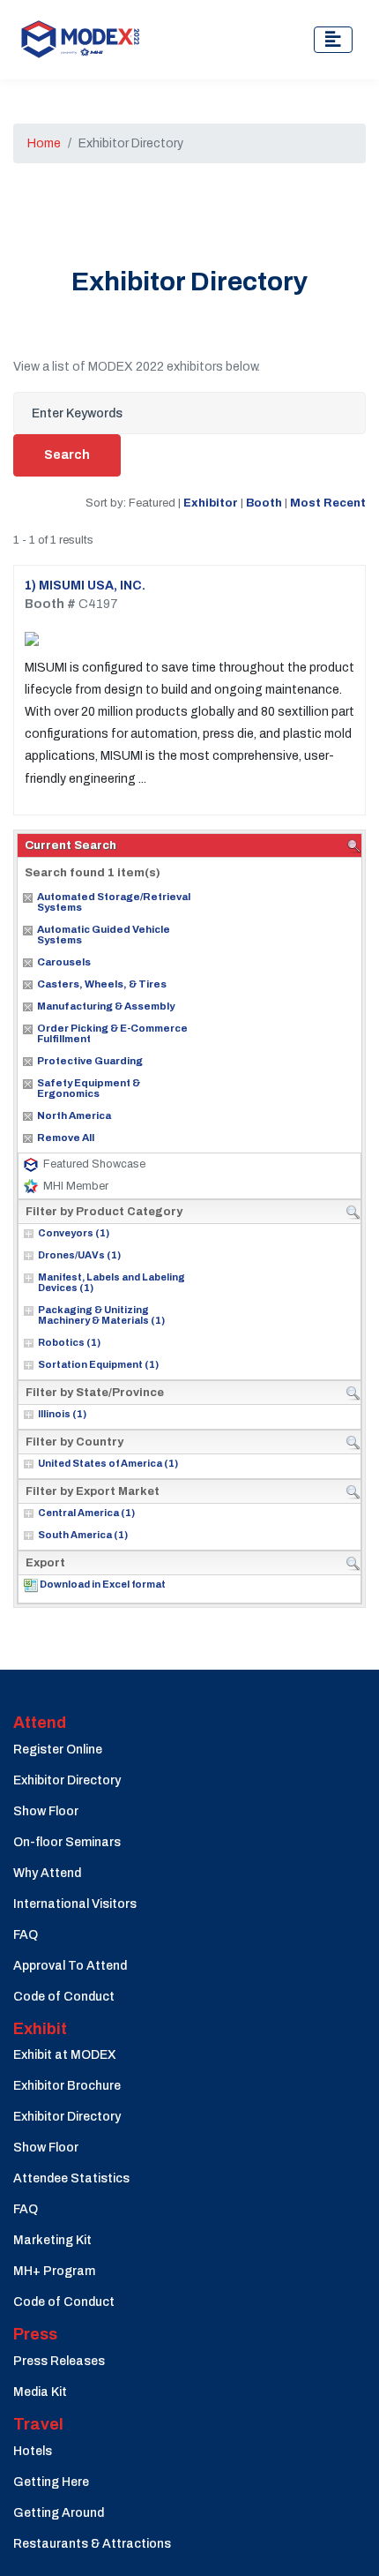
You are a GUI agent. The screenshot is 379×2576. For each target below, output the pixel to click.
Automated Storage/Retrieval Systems (114, 902)
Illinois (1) (62, 1414)
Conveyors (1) (74, 1233)
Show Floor (46, 1811)
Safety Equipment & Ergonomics (89, 1088)
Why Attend (47, 1873)
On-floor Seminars (67, 1842)
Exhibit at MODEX (65, 2055)
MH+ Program (54, 2271)
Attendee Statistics (71, 2178)
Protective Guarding (90, 1061)
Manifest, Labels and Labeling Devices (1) (111, 1282)
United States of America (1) (108, 1463)
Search (67, 455)
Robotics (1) (69, 1342)
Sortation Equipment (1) (98, 1364)
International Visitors (75, 1904)
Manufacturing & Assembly (106, 1006)
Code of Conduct (64, 1997)
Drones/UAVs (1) (79, 1255)
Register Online (58, 1750)
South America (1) (83, 1535)
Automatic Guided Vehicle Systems (104, 935)
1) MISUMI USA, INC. (85, 586)
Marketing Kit (52, 2240)
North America (74, 1115)
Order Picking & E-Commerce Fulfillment (112, 1033)
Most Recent (328, 503)
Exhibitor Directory (67, 1780)
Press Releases (59, 2361)
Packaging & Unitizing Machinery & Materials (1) (101, 1315)
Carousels (64, 962)
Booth (264, 503)
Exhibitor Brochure (67, 2086)
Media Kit (40, 2392)
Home (44, 143)
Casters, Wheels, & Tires (102, 984)
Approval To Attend (70, 1966)
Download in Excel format (103, 1584)
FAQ (26, 1935)
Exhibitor (211, 503)
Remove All (66, 1138)
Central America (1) (86, 1513)
